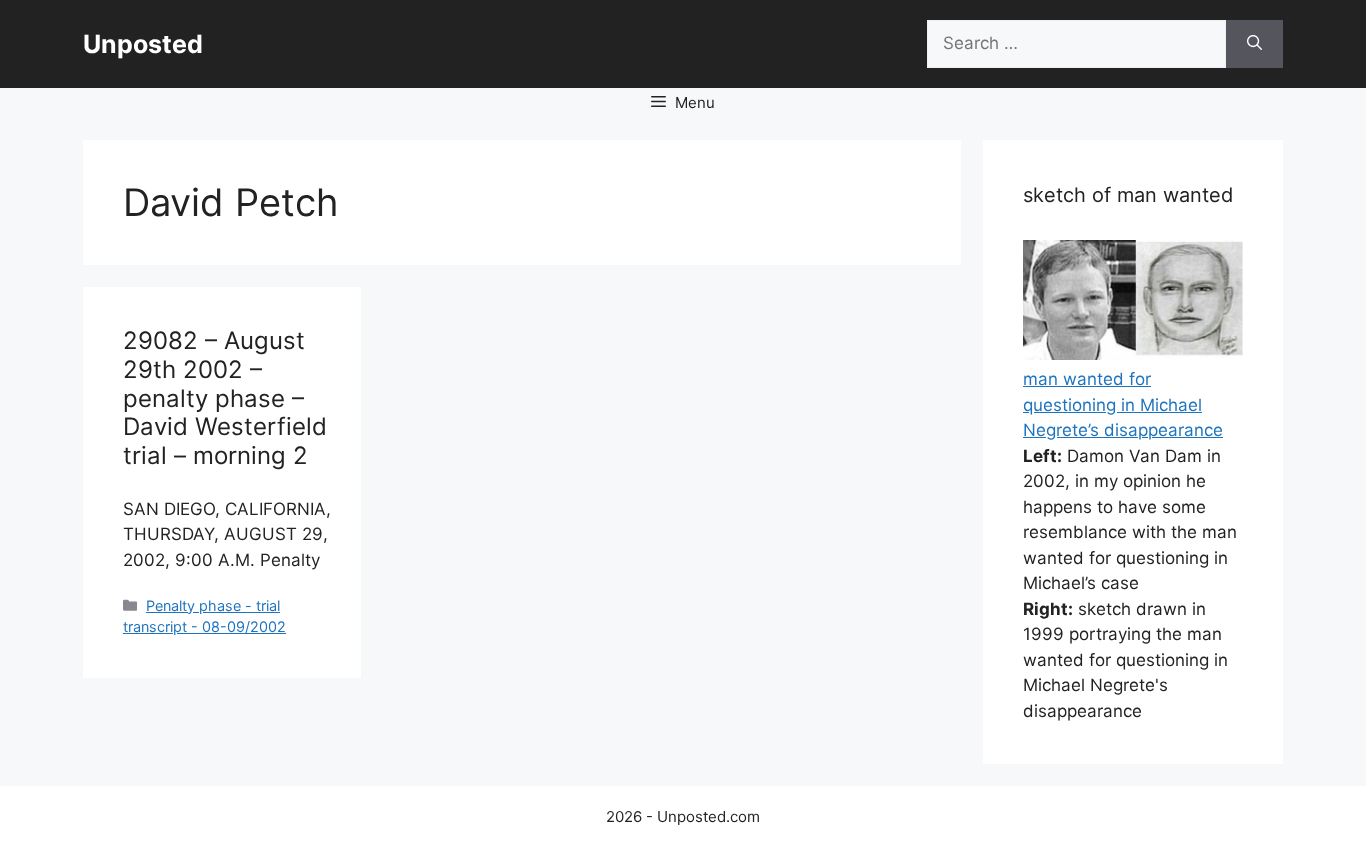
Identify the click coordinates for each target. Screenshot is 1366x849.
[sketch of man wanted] (1133, 354)
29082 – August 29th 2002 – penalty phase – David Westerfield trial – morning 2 (225, 398)
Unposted (143, 44)
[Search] (1254, 44)
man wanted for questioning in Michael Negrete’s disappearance (1123, 404)
